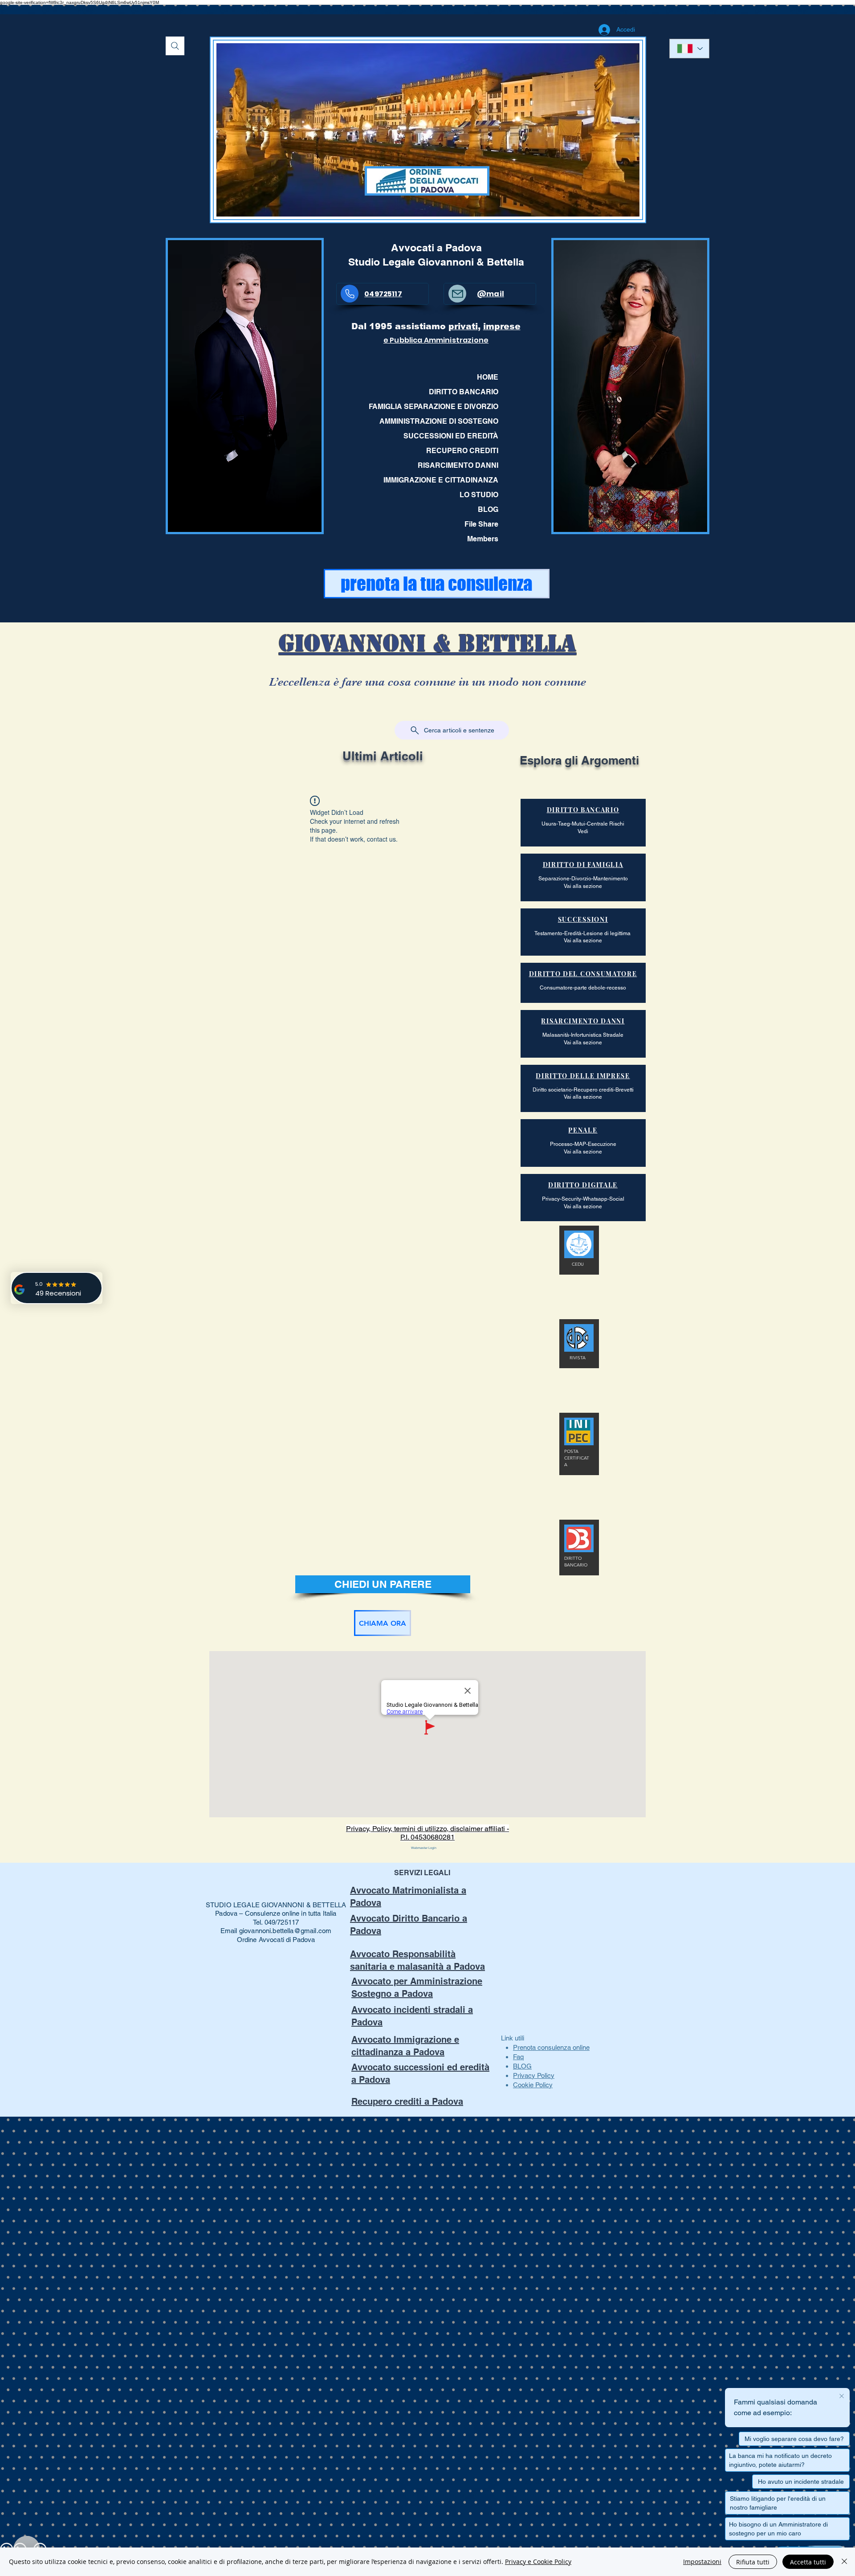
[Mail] (457, 294)
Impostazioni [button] (702, 2562)
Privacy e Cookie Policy (538, 2562)
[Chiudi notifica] (842, 2396)
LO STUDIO (479, 495)
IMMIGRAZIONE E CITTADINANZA (441, 480)
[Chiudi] (844, 2562)
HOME (488, 377)
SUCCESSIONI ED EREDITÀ (451, 436)
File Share (481, 524)
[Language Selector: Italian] (689, 49)
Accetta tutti (808, 2562)
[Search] (175, 46)
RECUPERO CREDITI (462, 451)
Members (483, 539)
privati (463, 326)
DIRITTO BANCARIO (464, 392)
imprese (502, 326)
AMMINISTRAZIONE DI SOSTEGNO (439, 421)
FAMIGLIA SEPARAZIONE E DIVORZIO (437, 407)
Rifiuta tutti (753, 2562)
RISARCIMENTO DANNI (458, 465)
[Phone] (350, 294)
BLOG (488, 509)
